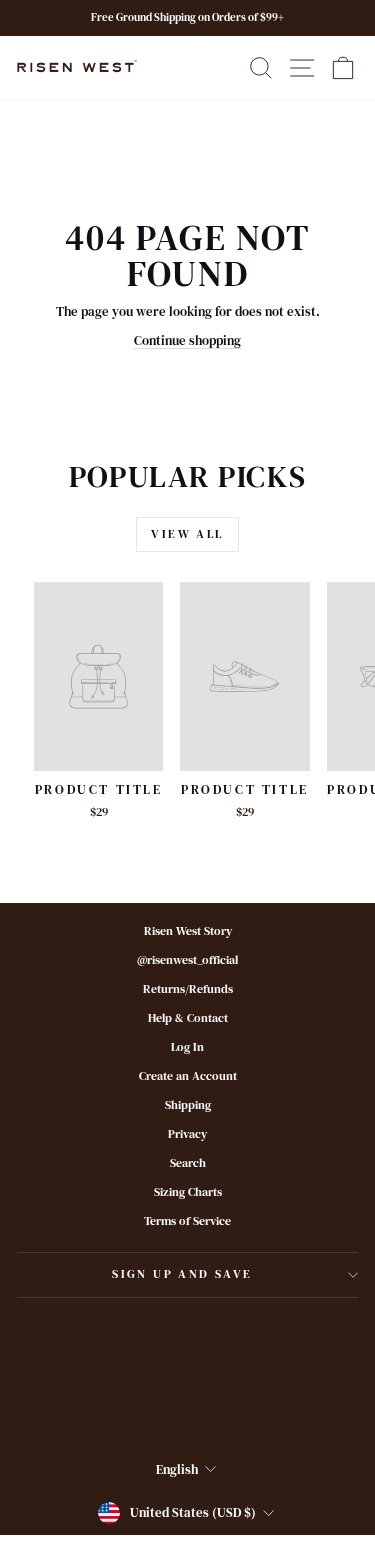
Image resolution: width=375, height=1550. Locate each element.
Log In (187, 1047)
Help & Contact (188, 1018)
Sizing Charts (188, 1192)
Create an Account (188, 1076)
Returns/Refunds (188, 989)
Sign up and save (182, 1274)
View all (187, 534)
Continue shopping (187, 340)
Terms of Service (187, 1221)
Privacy (187, 1134)
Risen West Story (188, 931)
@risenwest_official (187, 960)
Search (188, 1163)
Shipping (188, 1105)
